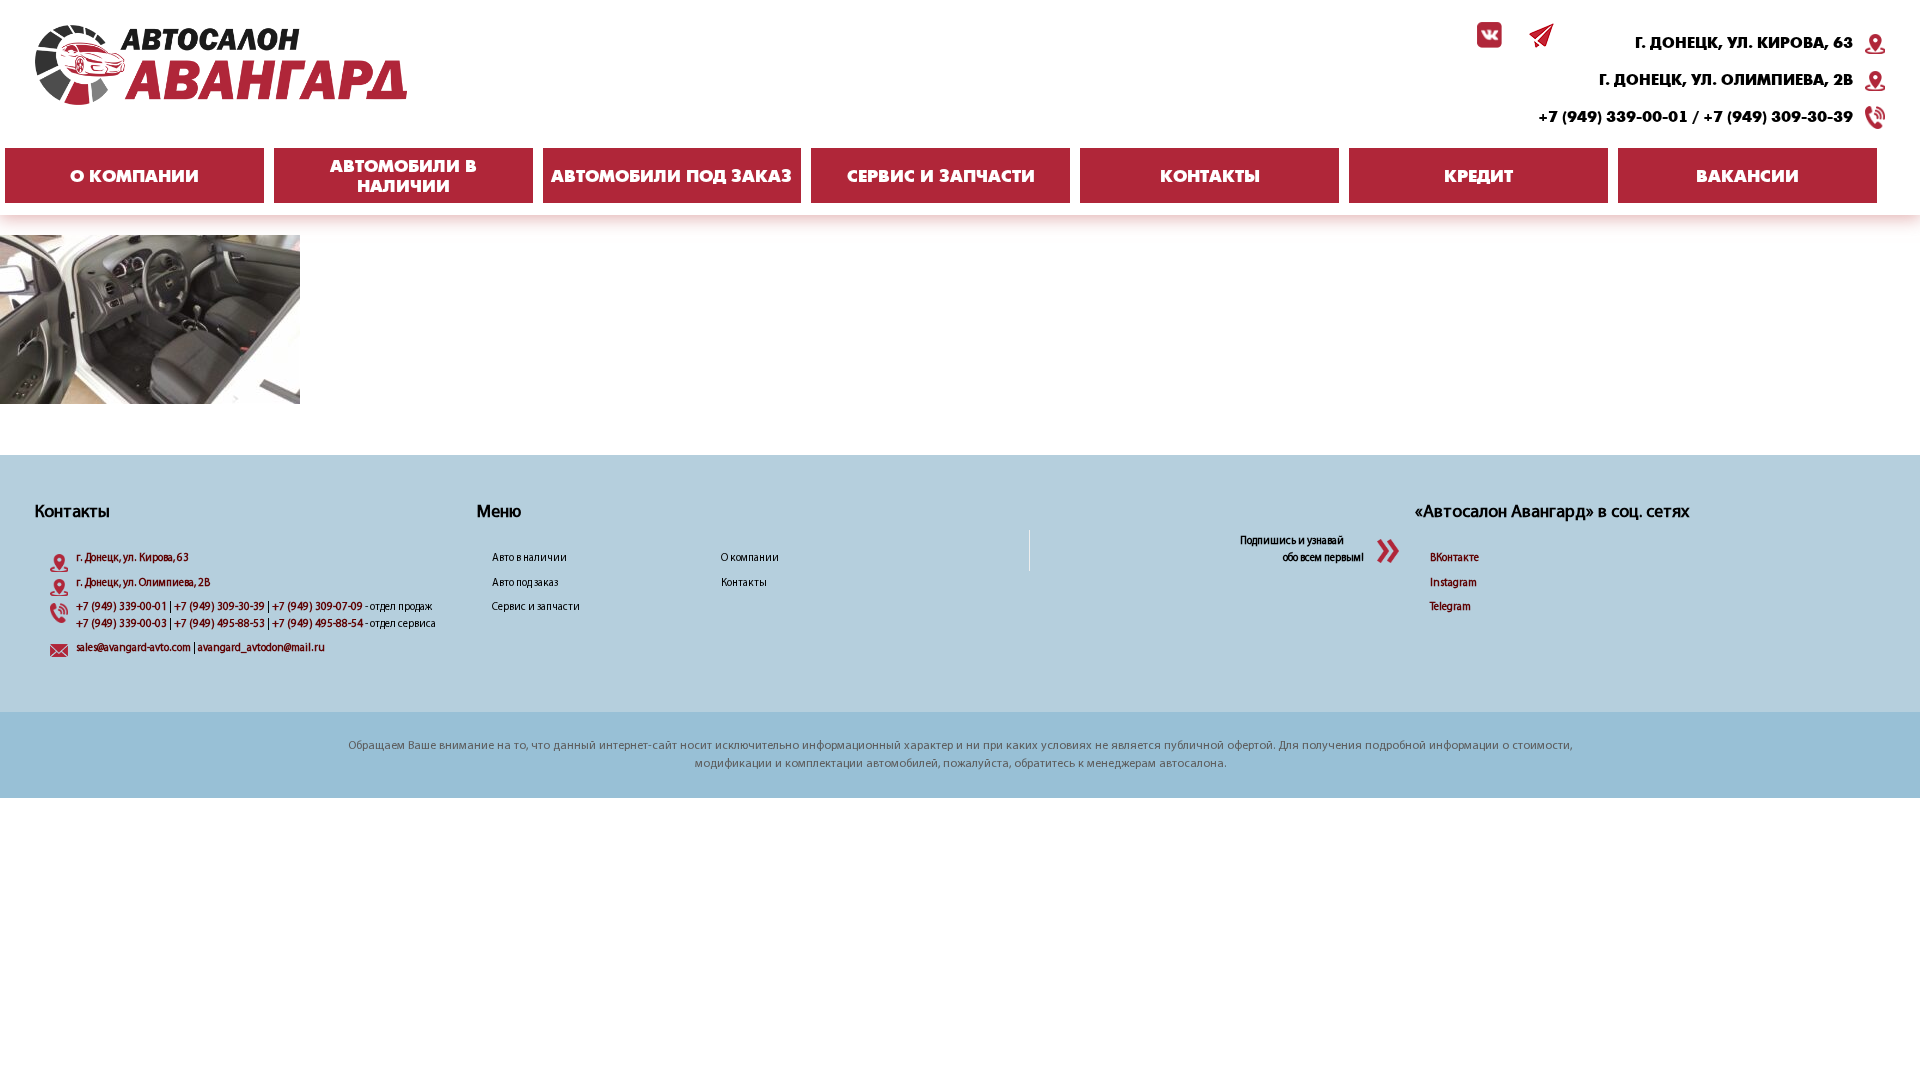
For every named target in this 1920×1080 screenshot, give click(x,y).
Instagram (1453, 583)
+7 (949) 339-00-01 (1613, 117)
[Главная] (260, 65)
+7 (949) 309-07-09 (317, 607)
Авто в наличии (529, 558)
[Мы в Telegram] (1538, 35)
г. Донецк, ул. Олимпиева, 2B (1726, 80)
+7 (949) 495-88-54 (317, 624)
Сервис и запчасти (536, 607)
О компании (750, 558)
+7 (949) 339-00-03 (121, 624)
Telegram (1450, 607)
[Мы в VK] (1486, 35)
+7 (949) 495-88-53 (219, 624)
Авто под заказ (525, 583)
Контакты (744, 583)
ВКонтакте (1454, 558)
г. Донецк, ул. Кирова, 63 (1744, 43)
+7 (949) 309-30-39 (1778, 117)
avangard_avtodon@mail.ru (261, 648)
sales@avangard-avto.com (133, 648)
